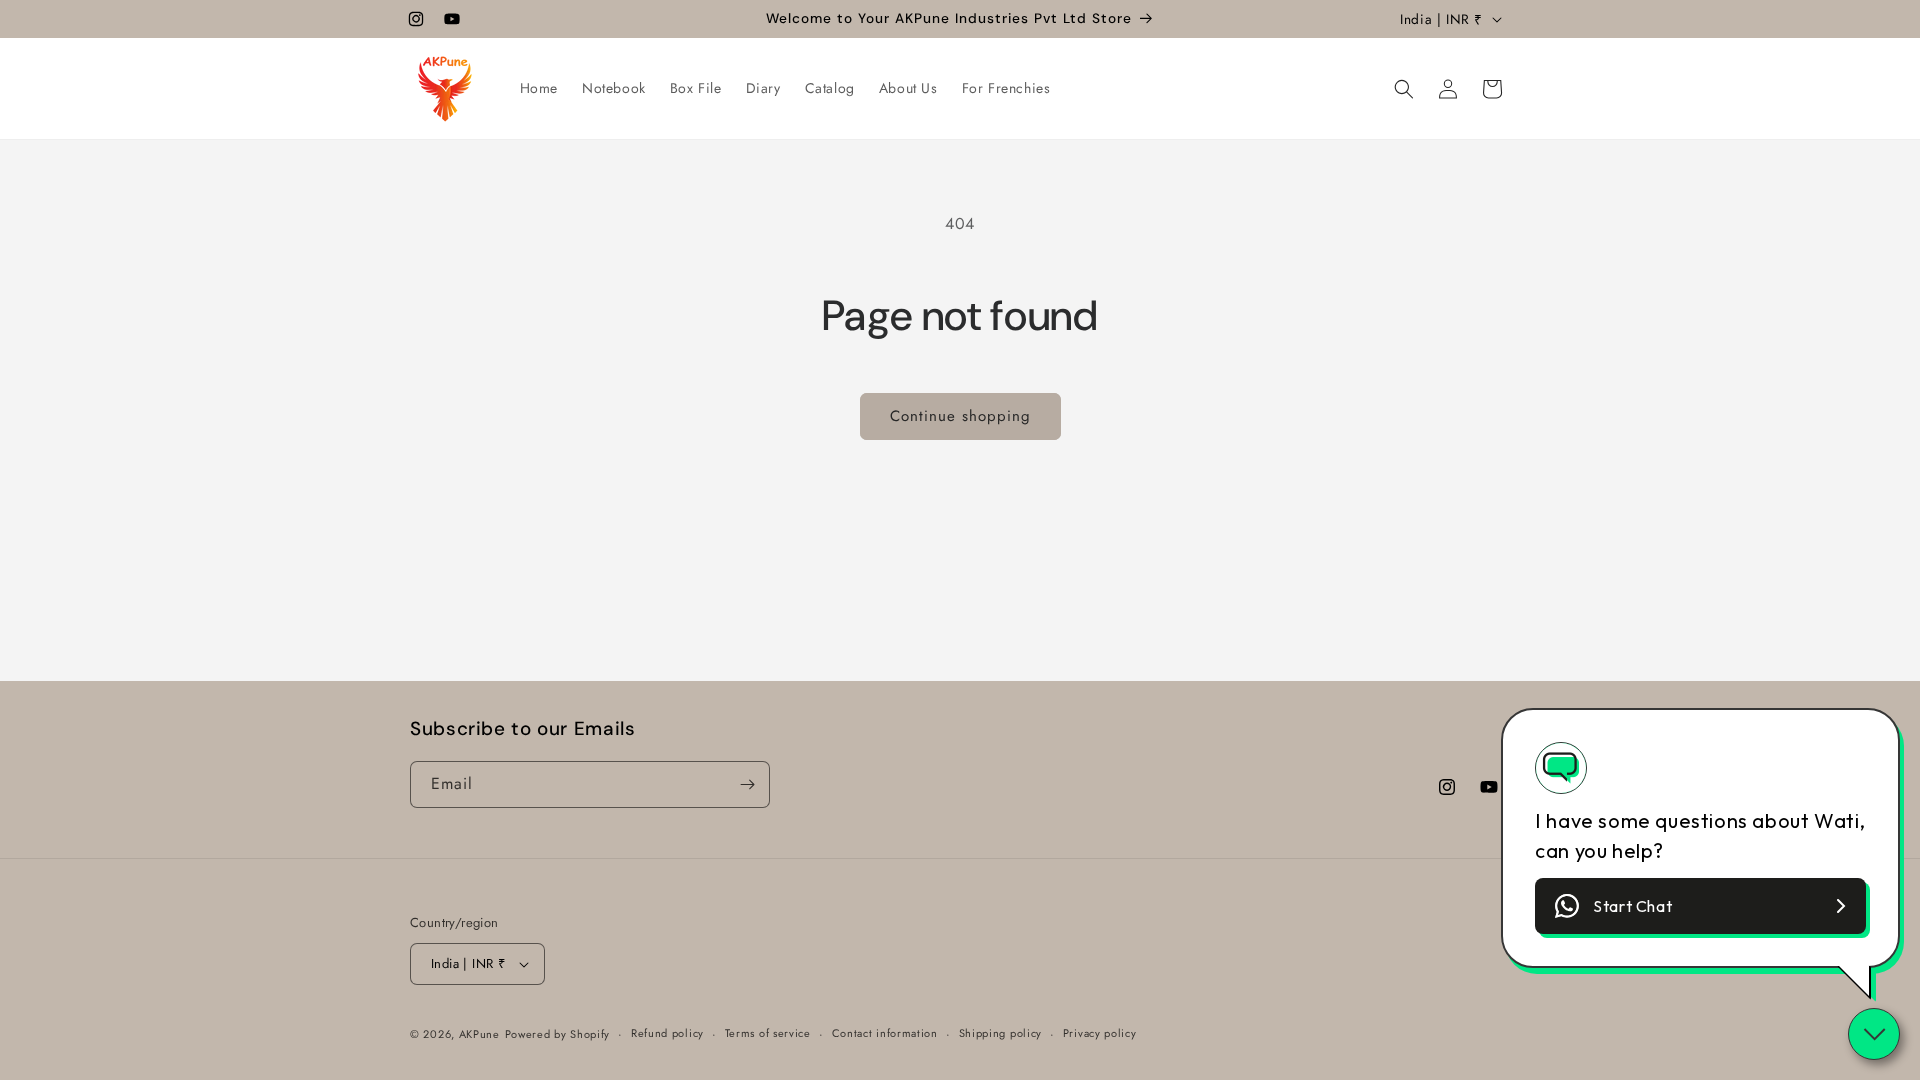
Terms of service (768, 1033)
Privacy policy (1100, 1033)
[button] (1404, 89)
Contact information (885, 1033)
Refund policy (667, 1033)
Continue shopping (960, 416)
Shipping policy (1001, 1033)
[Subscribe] (747, 784)
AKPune (479, 1034)
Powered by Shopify (558, 1034)
